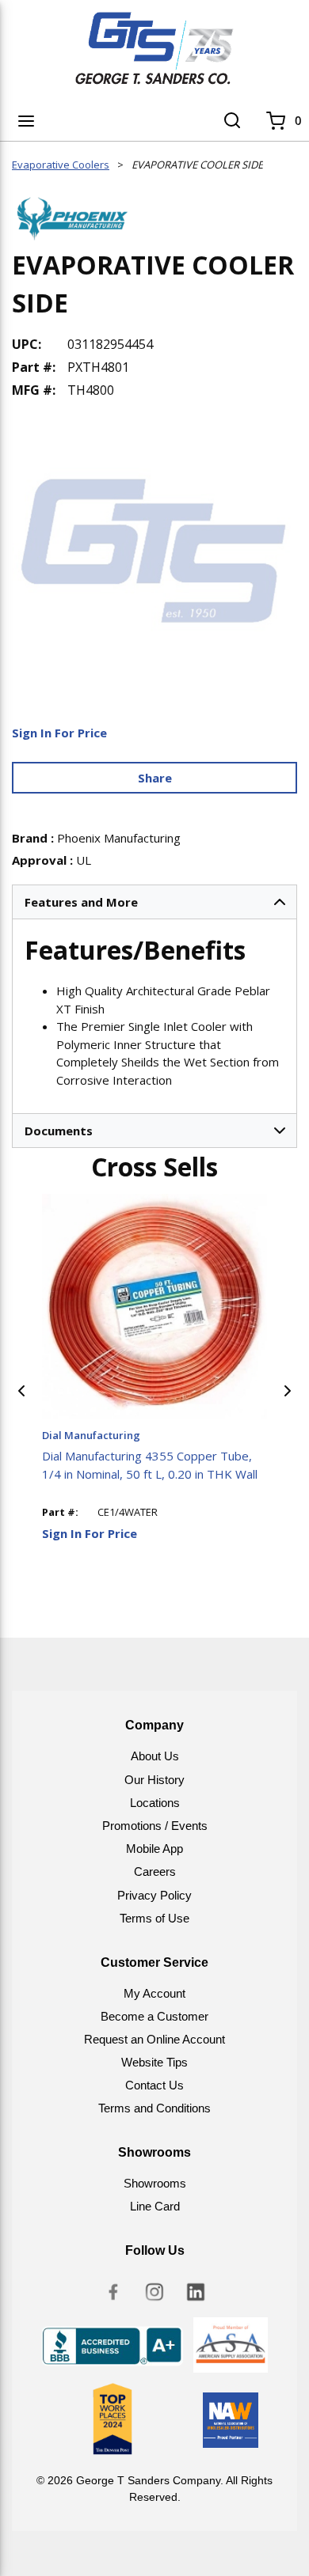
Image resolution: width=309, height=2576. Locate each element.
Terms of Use (154, 1918)
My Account (154, 1993)
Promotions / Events (155, 1826)
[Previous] (21, 1391)
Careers (155, 1871)
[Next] (288, 1391)
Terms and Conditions (154, 2108)
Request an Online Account (154, 2039)
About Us (155, 1756)
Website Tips (154, 2062)
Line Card (155, 2206)
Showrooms (155, 2183)
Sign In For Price (59, 733)
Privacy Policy (154, 1895)
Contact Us (154, 2085)
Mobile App (154, 1849)
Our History (154, 1780)
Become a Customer (154, 2016)
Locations (155, 1803)
